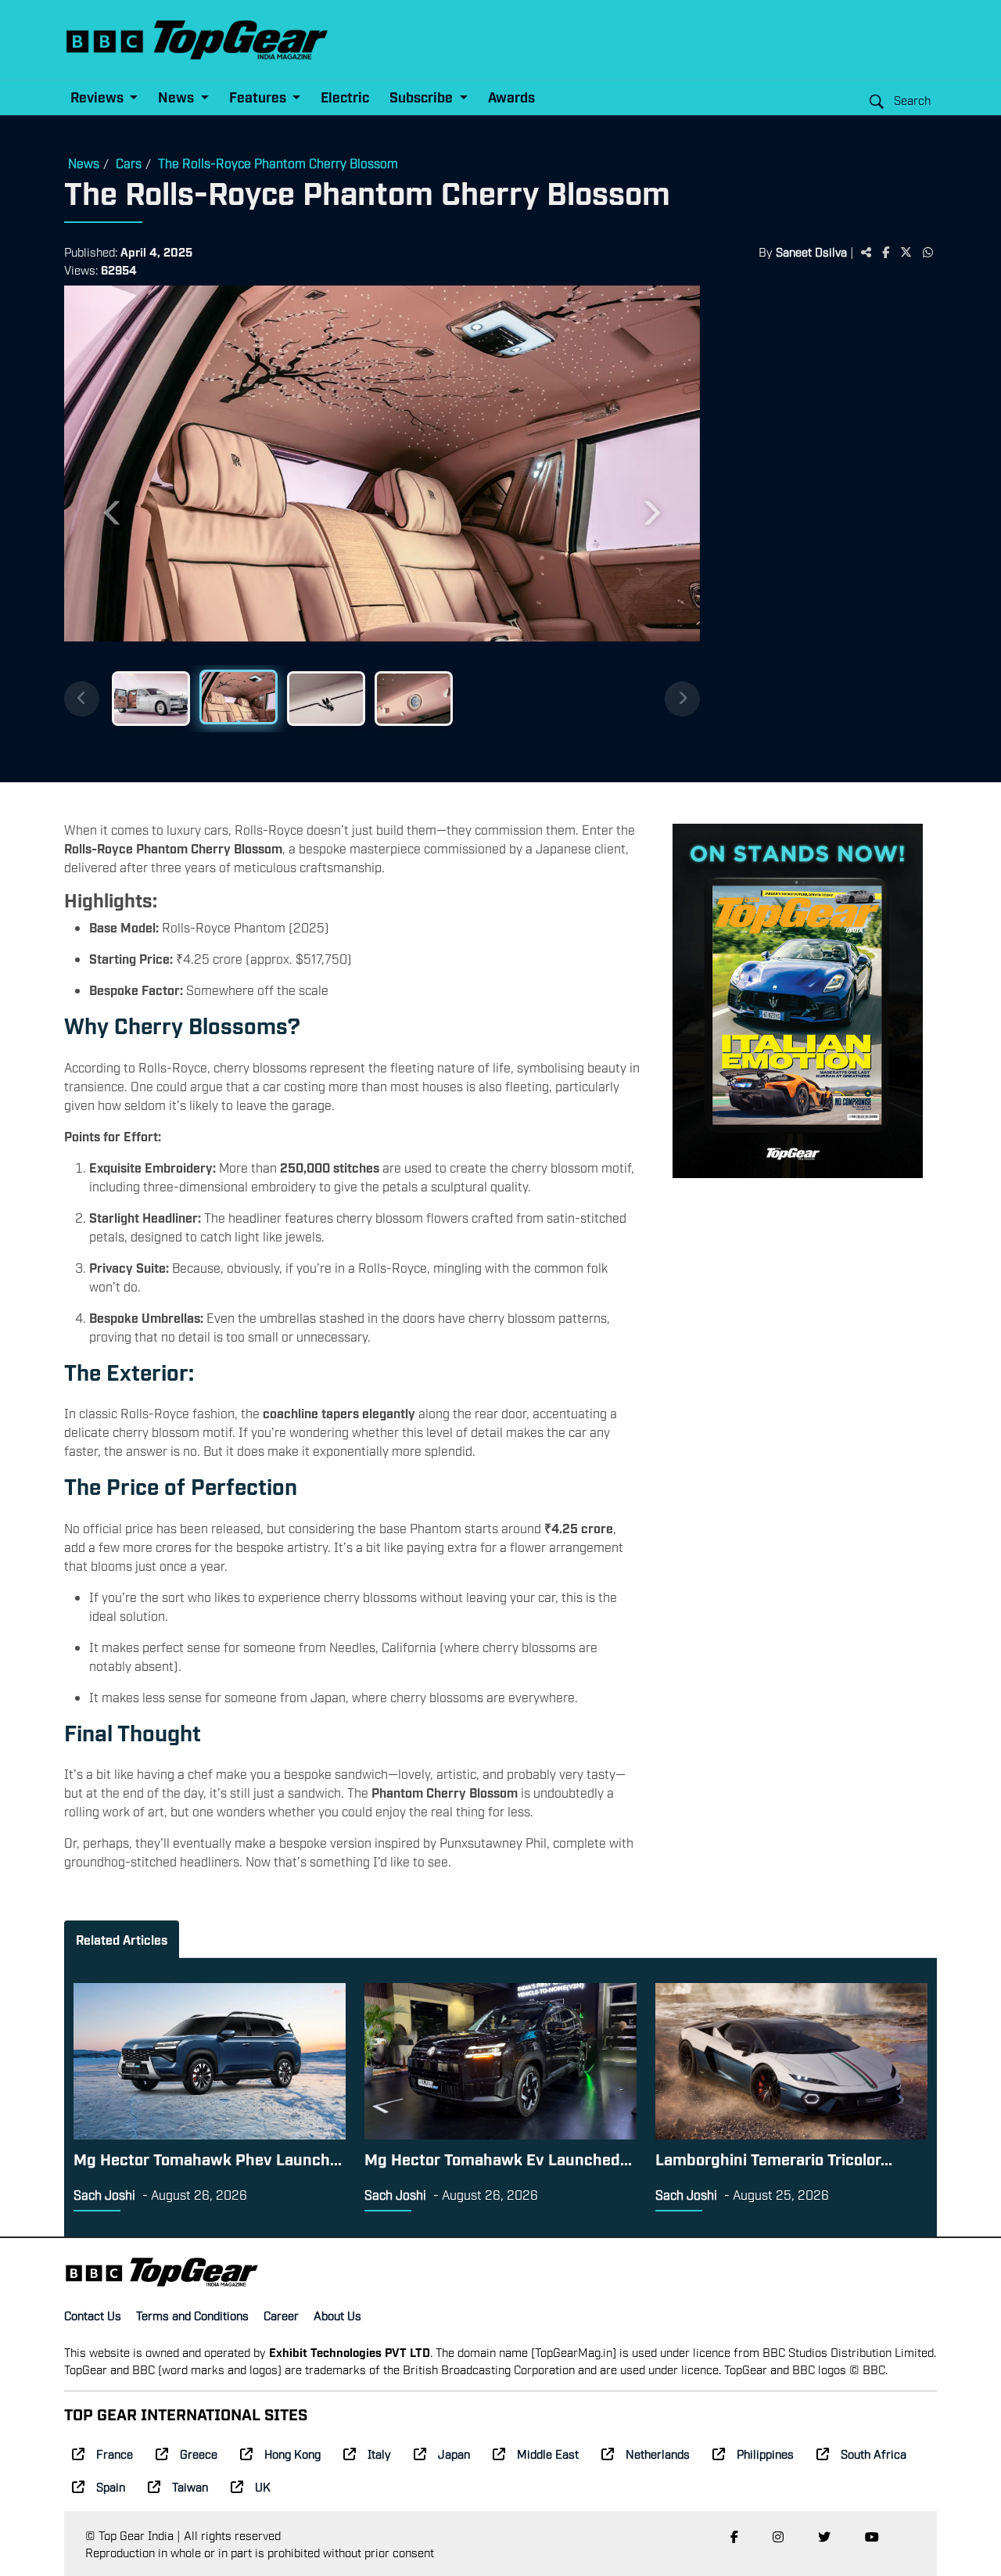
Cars (129, 163)
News (84, 163)
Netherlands (658, 2453)
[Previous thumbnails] (82, 699)
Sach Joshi (104, 2194)
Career (281, 2315)
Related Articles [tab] (122, 1939)
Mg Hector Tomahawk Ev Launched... (498, 2158)
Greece (199, 2453)
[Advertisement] (818, 528)
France (115, 2453)
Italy (379, 2453)
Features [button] (259, 97)
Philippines (765, 2453)
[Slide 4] (414, 699)
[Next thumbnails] (682, 699)
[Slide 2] (239, 697)
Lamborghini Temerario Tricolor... (774, 2158)
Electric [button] (345, 97)
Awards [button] (511, 97)
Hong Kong (292, 2453)
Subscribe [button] (423, 97)
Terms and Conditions (192, 2315)
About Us (337, 2315)
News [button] (178, 97)
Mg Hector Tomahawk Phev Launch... (208, 2158)
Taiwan (190, 2486)
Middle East (548, 2453)
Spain (111, 2486)
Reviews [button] (99, 97)
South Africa (874, 2453)
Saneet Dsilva (811, 251)
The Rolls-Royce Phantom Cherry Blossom (278, 163)
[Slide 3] (326, 699)
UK (263, 2486)
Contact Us (93, 2315)
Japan (454, 2453)
